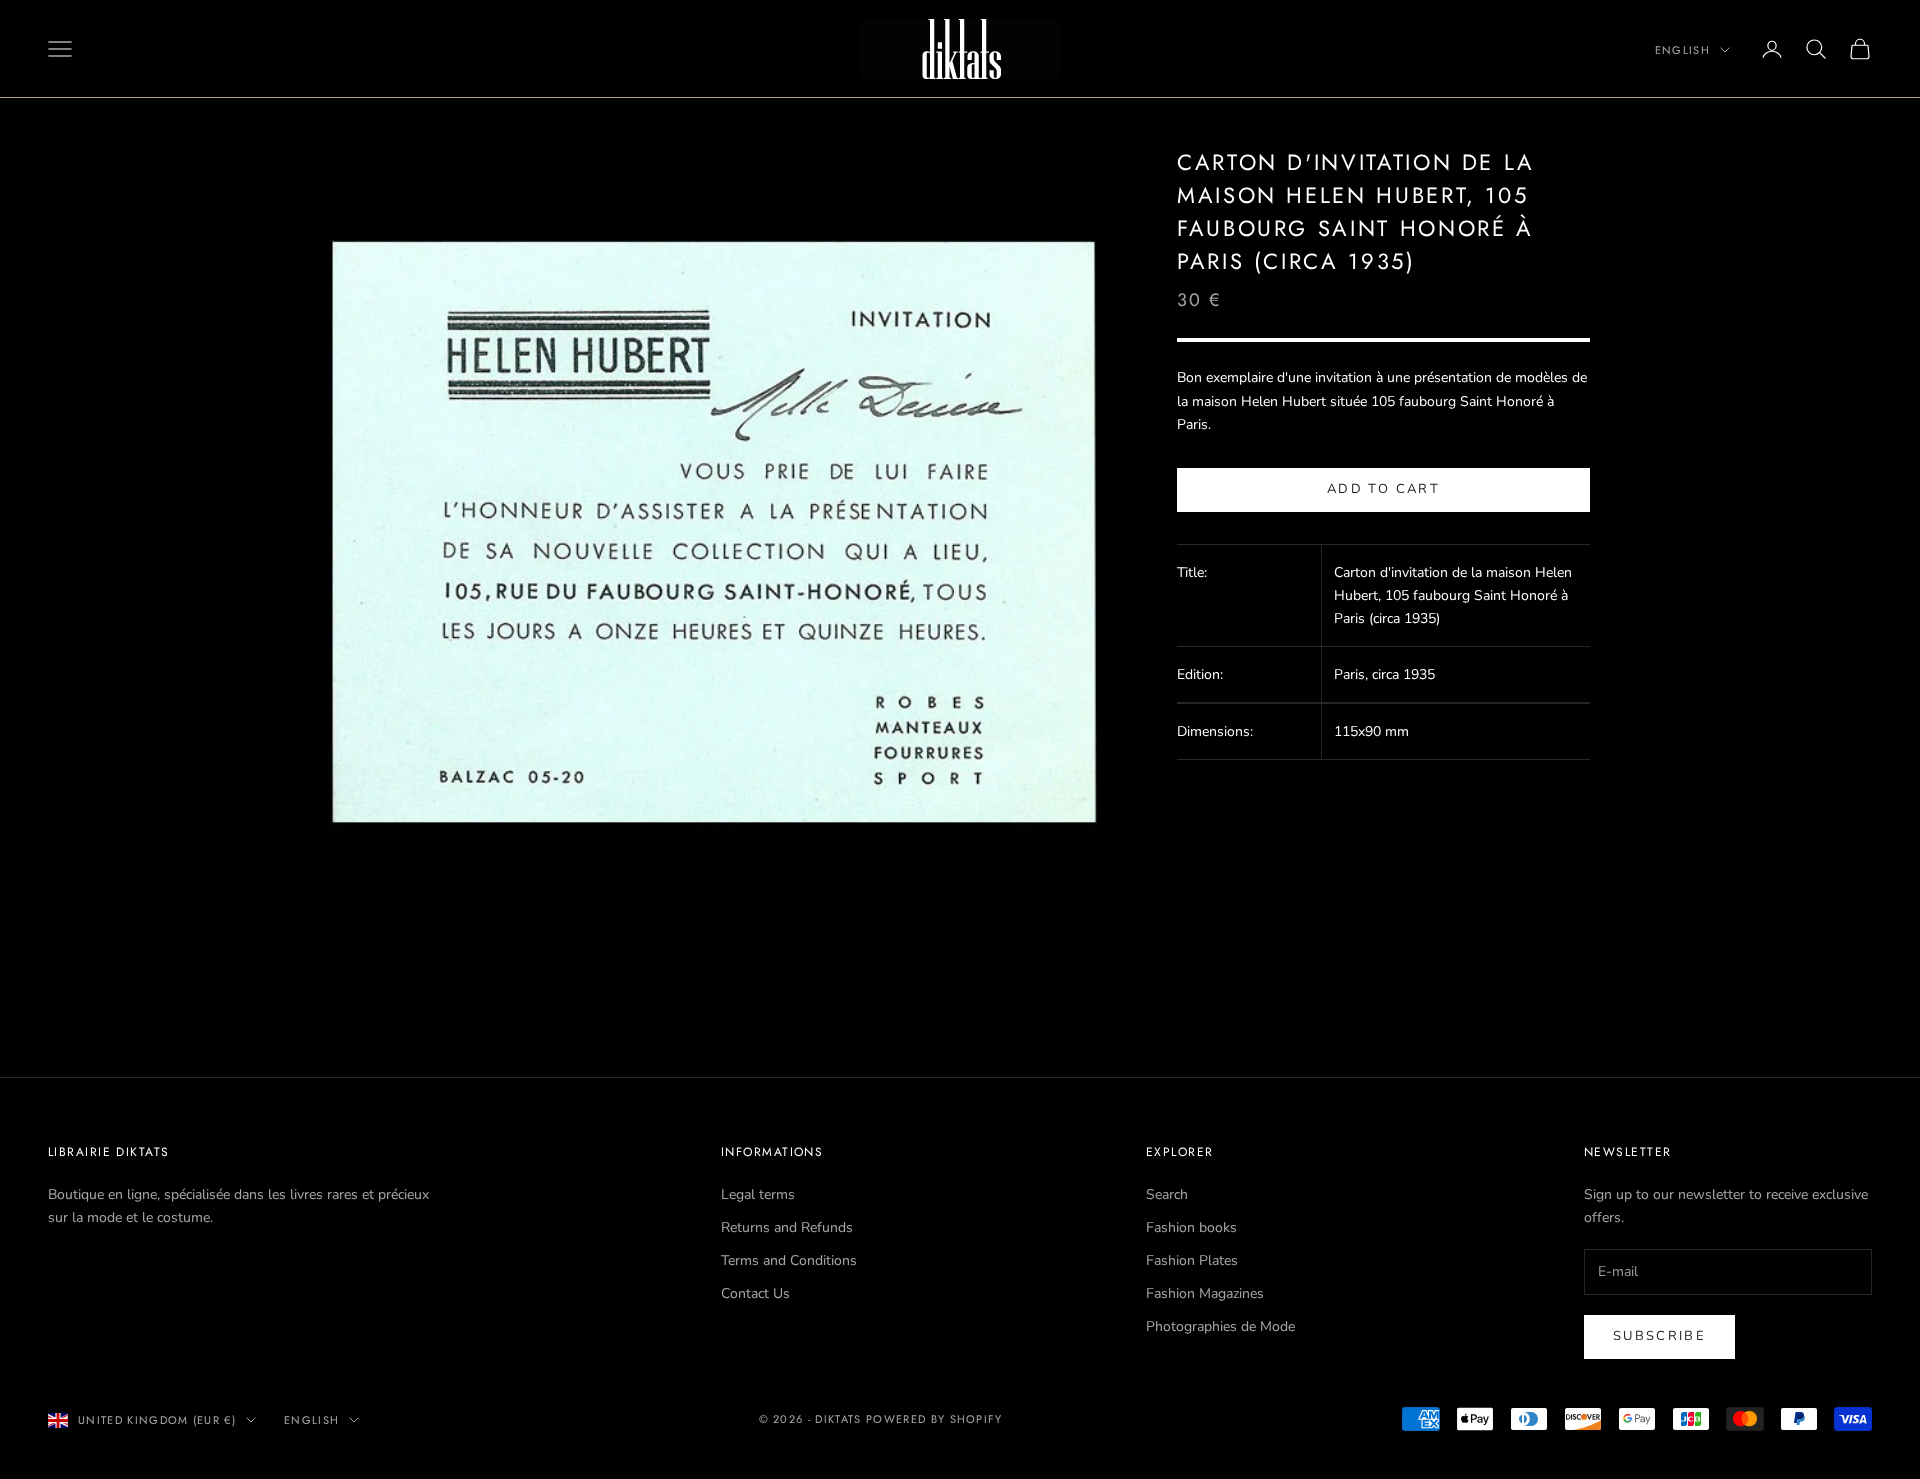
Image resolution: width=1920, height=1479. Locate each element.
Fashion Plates (1192, 1260)
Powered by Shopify (934, 1419)
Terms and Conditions (789, 1260)
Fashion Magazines (1205, 1293)
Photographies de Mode (1220, 1326)
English (1682, 50)
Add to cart (1383, 490)
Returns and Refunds (787, 1227)
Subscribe (1659, 1336)
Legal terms (758, 1194)
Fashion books (1191, 1227)
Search (1167, 1194)
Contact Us (755, 1293)
